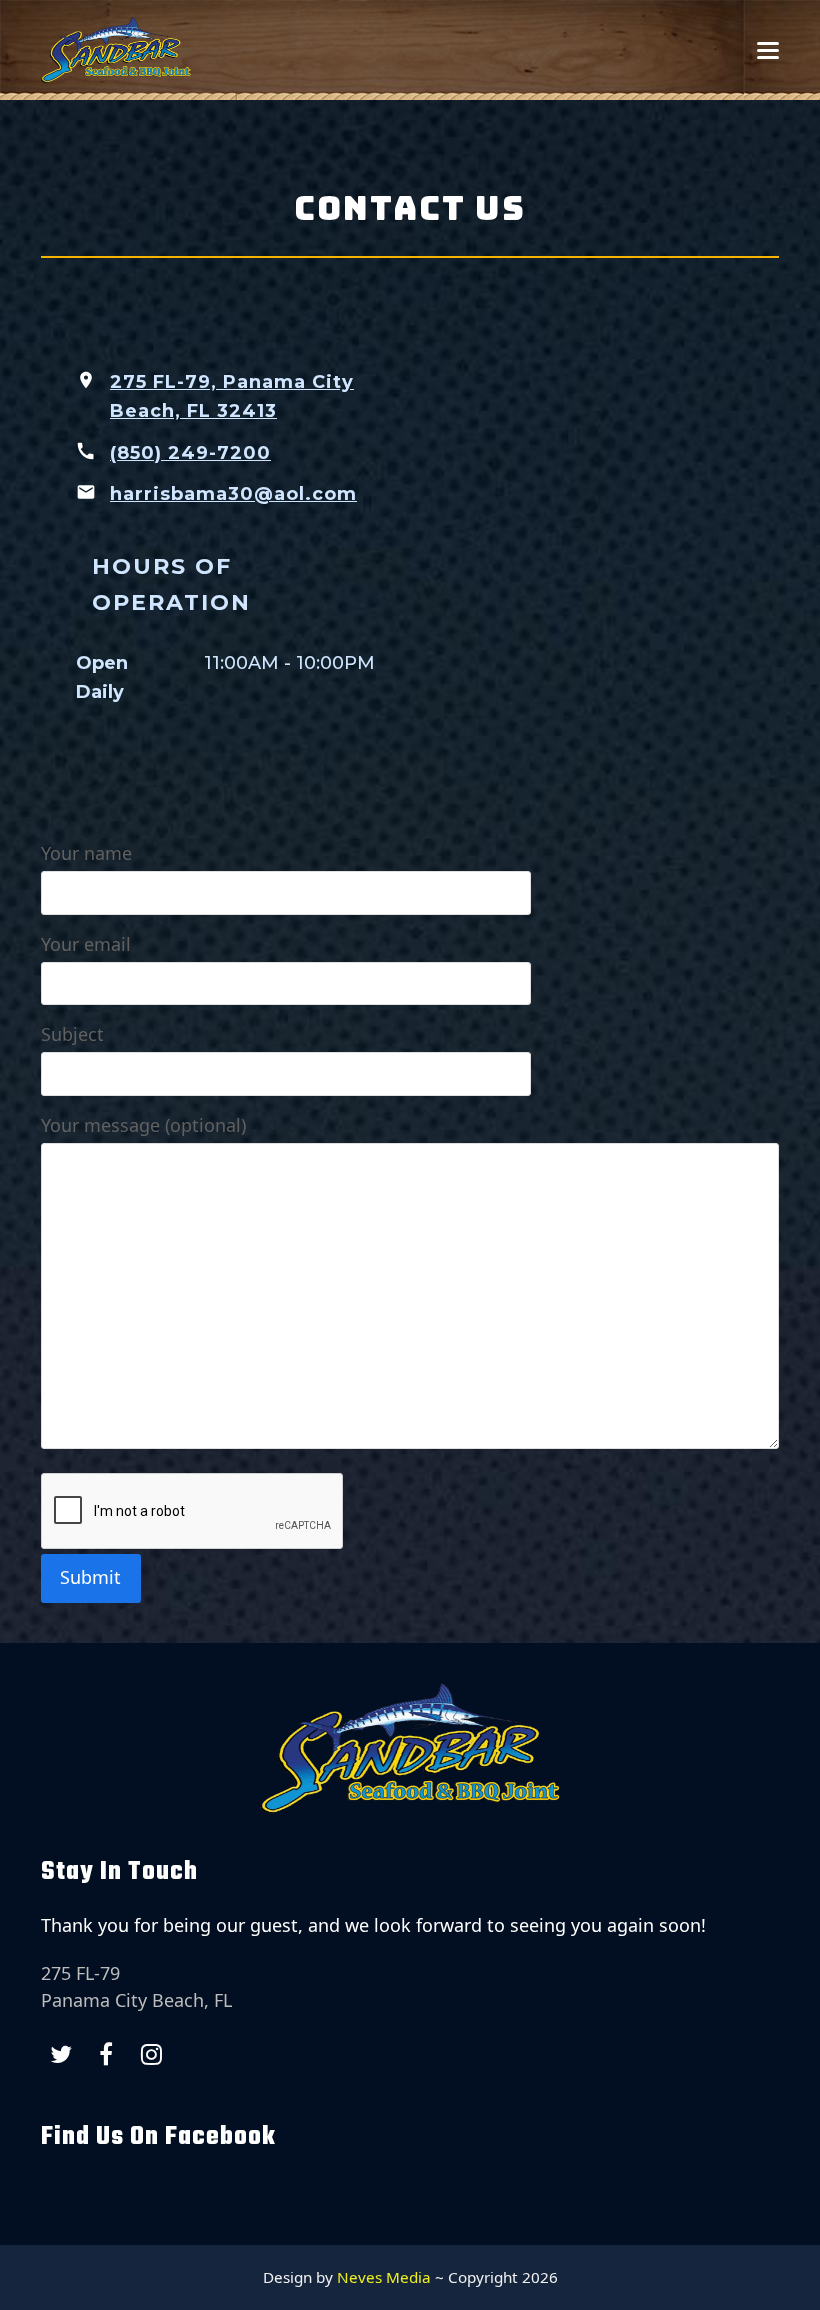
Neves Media (384, 2277)
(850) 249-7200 (190, 453)
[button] (768, 50)
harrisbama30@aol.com (233, 494)
